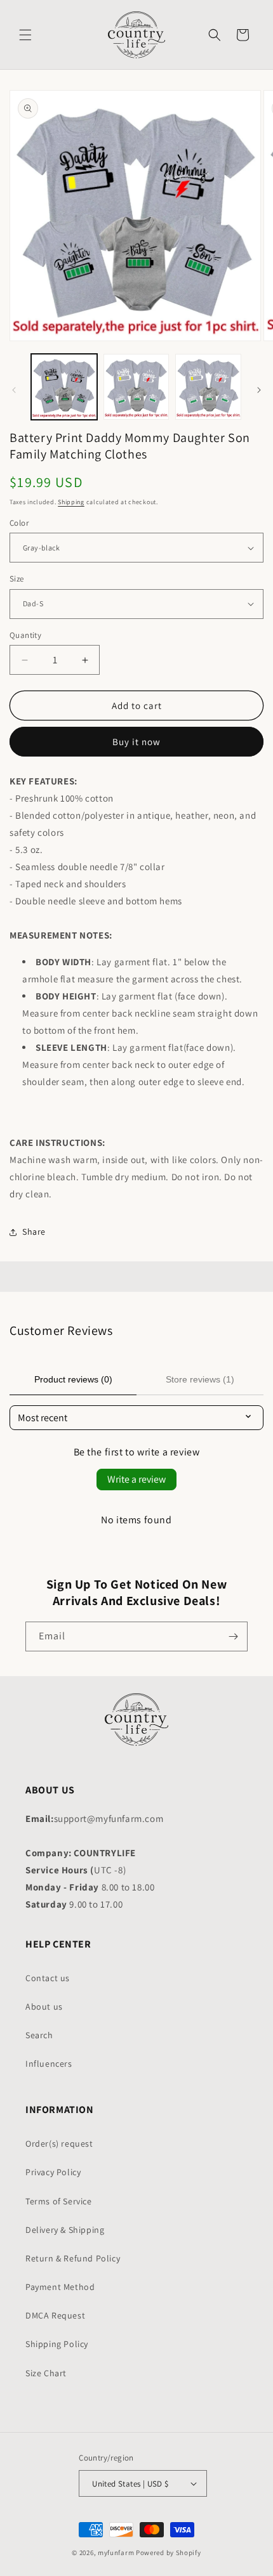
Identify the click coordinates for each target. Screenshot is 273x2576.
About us (44, 2007)
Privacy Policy (53, 2172)
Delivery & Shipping (65, 2230)
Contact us (48, 1978)
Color (19, 523)
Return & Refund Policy (73, 2258)
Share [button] (34, 1232)
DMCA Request (55, 2315)
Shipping (71, 502)
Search (39, 2035)
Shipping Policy (57, 2344)
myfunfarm (116, 2553)
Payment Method (60, 2287)
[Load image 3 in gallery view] (208, 387)
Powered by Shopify (169, 2553)
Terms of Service (59, 2201)
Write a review (136, 1479)
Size (17, 579)
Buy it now (136, 742)
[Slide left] (14, 390)
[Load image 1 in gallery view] (64, 387)
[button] (25, 35)
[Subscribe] (233, 1636)
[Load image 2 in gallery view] (136, 387)
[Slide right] (259, 390)
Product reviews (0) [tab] (73, 1379)
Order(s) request (59, 2143)
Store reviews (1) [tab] (200, 1379)
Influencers (49, 2064)
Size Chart (46, 2373)
